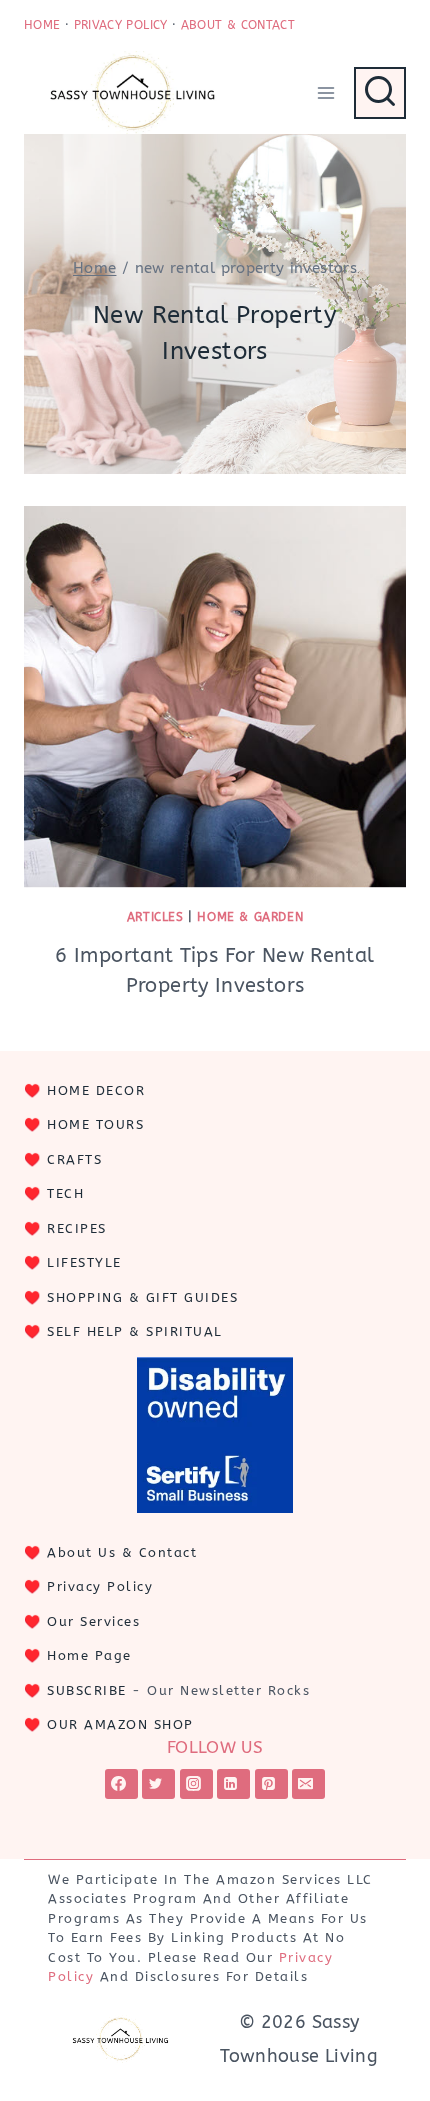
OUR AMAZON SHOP (120, 1724)
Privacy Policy (100, 1586)
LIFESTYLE (84, 1262)
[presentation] (215, 697)
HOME (42, 25)
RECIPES (77, 1228)
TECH (65, 1193)
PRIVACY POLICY (121, 25)
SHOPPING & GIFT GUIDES (142, 1297)
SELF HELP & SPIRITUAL (135, 1331)
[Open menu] (325, 92)
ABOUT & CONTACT (238, 25)
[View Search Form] (380, 93)
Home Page (89, 1655)
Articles (155, 917)
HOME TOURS (95, 1124)
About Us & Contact (122, 1552)
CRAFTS (74, 1159)
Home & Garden (250, 917)
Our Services (93, 1621)
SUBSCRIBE (87, 1690)
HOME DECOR (96, 1090)
